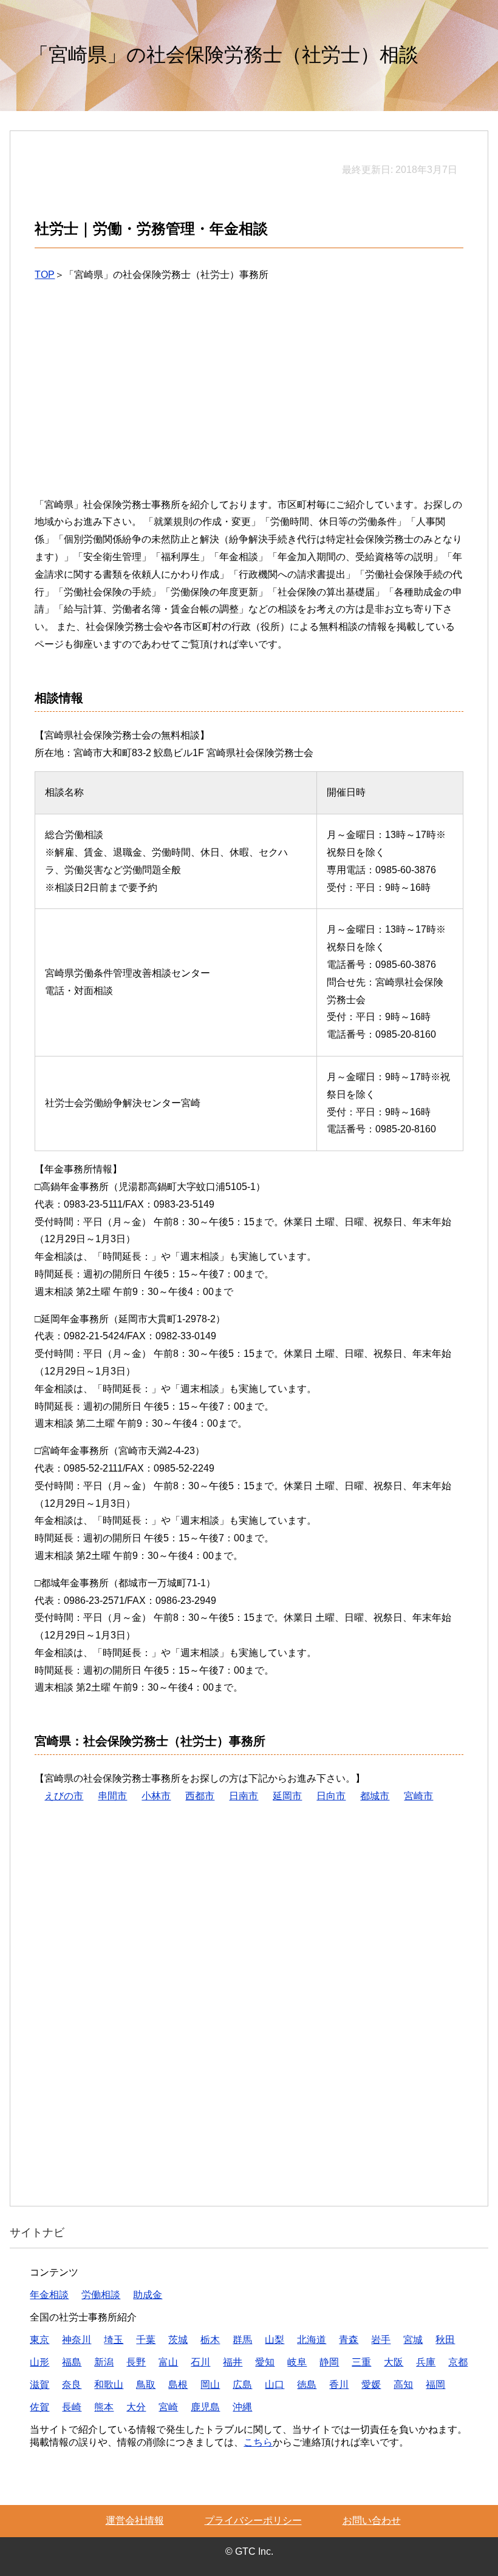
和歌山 (109, 2385)
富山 (168, 2362)
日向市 (331, 1796)
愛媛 (371, 2385)
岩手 (381, 2340)
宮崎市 (418, 1796)
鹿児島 (205, 2407)
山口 (275, 2385)
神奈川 (77, 2340)
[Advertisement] (249, 399)
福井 (233, 2362)
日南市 (244, 1796)
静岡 (329, 2362)
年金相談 (49, 2295)
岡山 (210, 2385)
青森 (349, 2340)
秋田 (445, 2340)
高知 (403, 2385)
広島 (242, 2385)
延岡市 (287, 1796)
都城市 (375, 1796)
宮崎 (168, 2407)
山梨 (275, 2340)
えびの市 (64, 1796)
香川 (339, 2385)
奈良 (72, 2385)
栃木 (210, 2340)
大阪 (394, 2362)
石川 (200, 2362)
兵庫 (426, 2362)
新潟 (104, 2362)
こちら (258, 2442)
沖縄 (242, 2407)
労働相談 (101, 2295)
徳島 (307, 2385)
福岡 (435, 2385)
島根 (178, 2385)
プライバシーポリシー (253, 2520)
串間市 (112, 1796)
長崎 (72, 2407)
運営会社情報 (135, 2520)
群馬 (242, 2340)
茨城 (178, 2340)
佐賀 (39, 2407)
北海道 (312, 2340)
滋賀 (39, 2385)
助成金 (148, 2295)
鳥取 (146, 2385)
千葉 (146, 2340)
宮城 (413, 2340)
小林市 (156, 1796)
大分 (136, 2407)
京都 (458, 2362)
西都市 (200, 1796)
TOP (45, 275)
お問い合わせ (372, 2520)
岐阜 (297, 2362)
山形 (39, 2362)
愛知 (265, 2362)
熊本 (104, 2407)
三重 (361, 2362)
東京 (39, 2340)
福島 (72, 2362)
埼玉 (114, 2340)
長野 (136, 2362)
